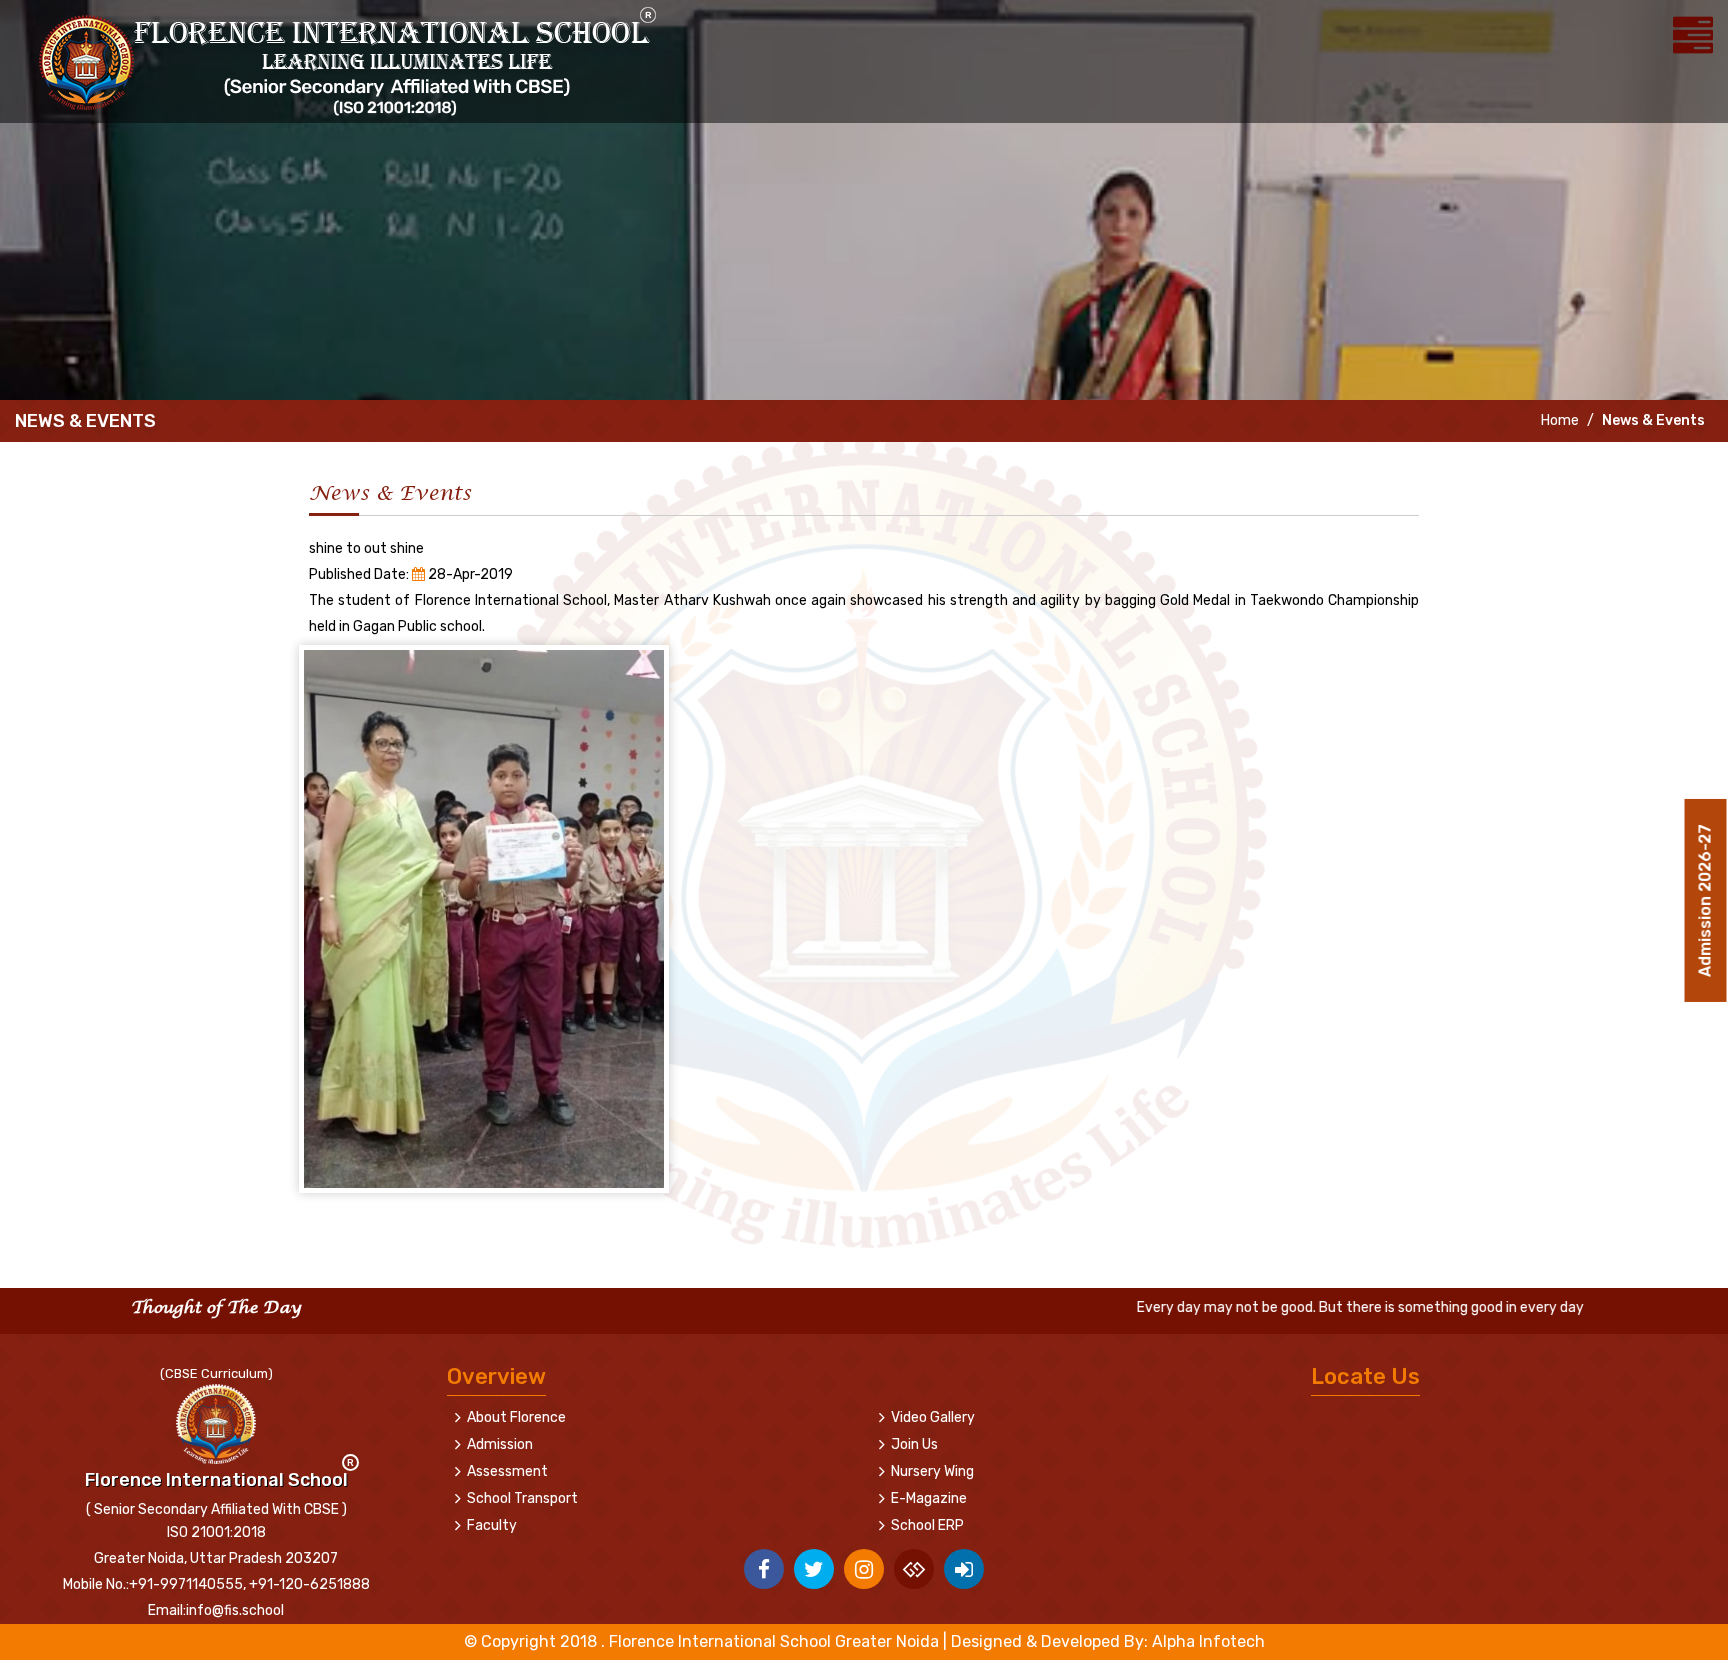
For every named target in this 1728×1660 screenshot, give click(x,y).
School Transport (522, 1498)
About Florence (516, 1417)
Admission (500, 1444)
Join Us (914, 1444)
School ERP (927, 1525)
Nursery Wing (932, 1471)
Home (1558, 420)
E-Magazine (929, 1498)
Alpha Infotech (1208, 1641)
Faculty (492, 1525)
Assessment (507, 1471)
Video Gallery (933, 1417)
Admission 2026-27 (1705, 889)
